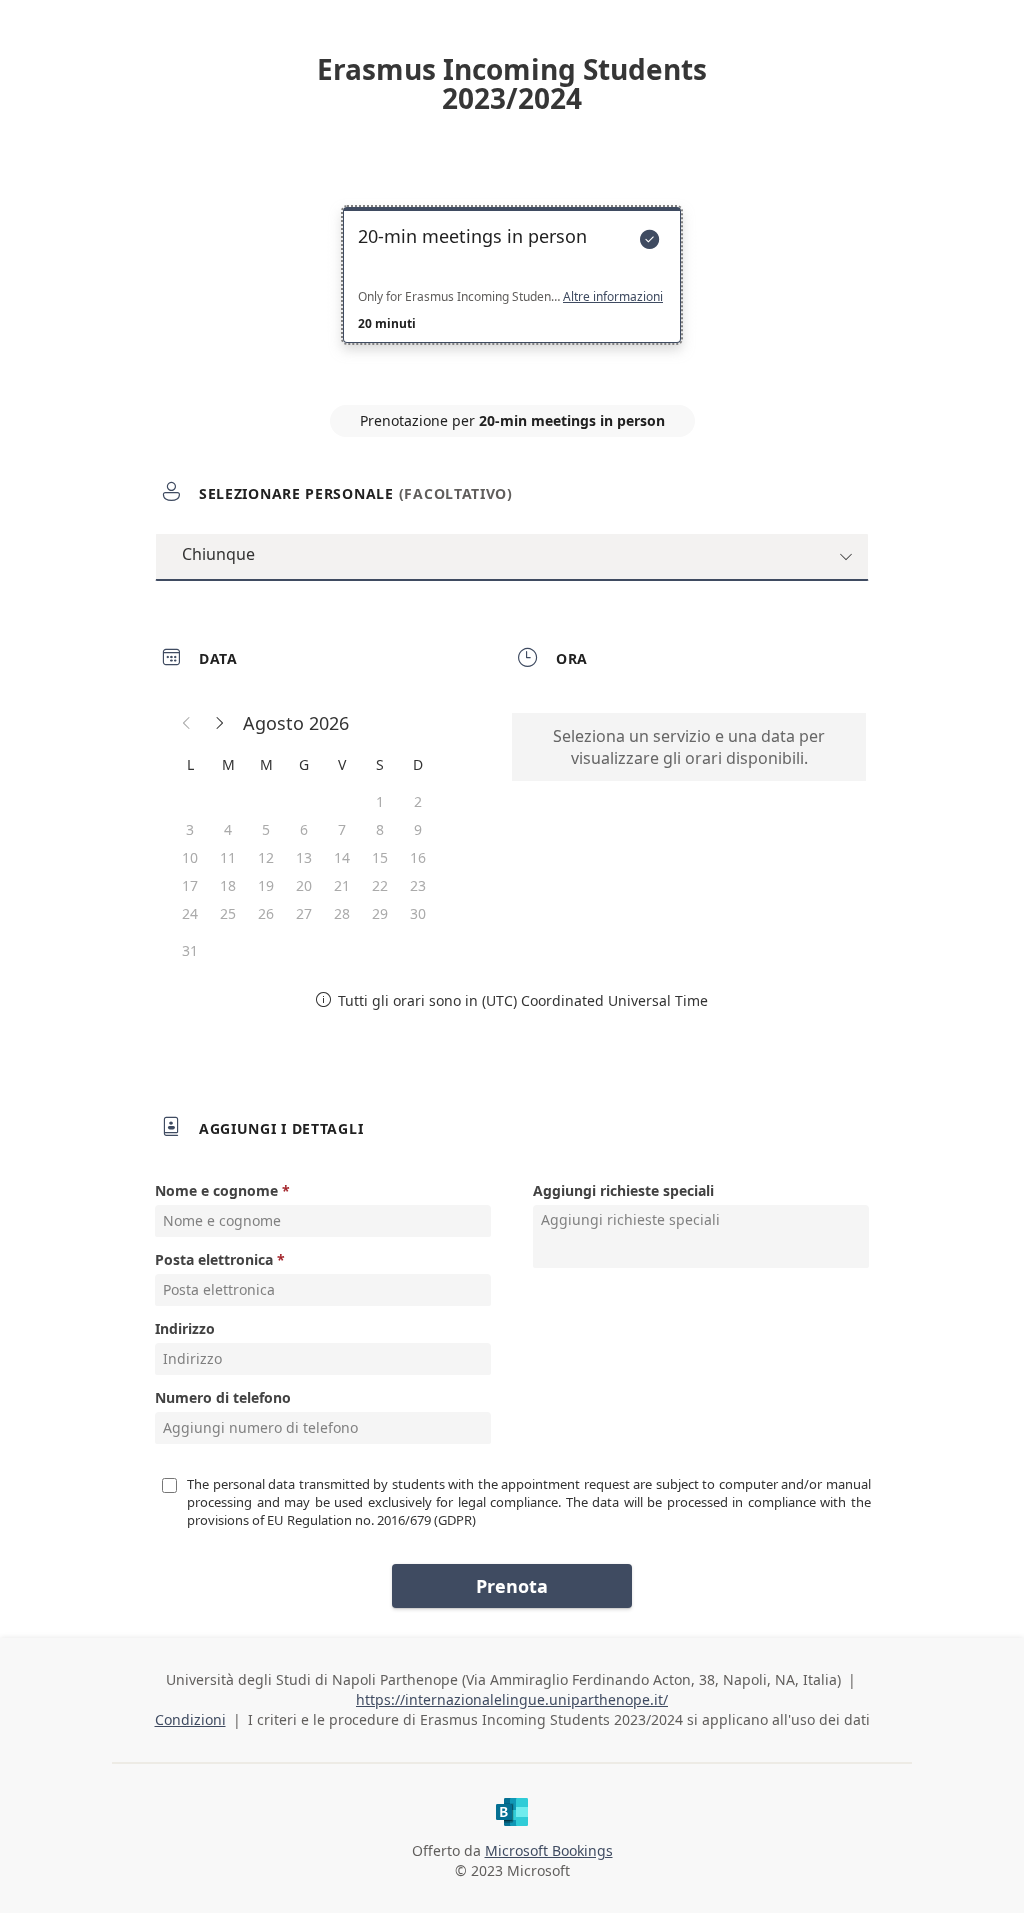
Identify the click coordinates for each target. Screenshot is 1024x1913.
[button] (187, 723)
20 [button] (304, 885)
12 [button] (266, 857)
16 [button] (418, 857)
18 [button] (228, 885)
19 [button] (266, 885)
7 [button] (342, 829)
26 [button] (266, 913)
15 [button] (380, 857)
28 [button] (342, 913)
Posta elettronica (214, 1259)
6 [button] (304, 829)
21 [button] (342, 885)
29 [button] (380, 913)
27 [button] (304, 913)
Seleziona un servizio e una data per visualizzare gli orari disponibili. (689, 747)
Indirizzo (185, 1328)
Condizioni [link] (190, 1719)
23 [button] (418, 885)
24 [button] (190, 913)
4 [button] (228, 829)
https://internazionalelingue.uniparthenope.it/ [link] (512, 1699)
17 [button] (190, 885)
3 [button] (190, 829)
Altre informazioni (613, 297)
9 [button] (418, 829)
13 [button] (304, 857)
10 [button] (190, 857)
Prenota (512, 1586)
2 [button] (418, 801)
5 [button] (266, 829)
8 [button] (380, 829)
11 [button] (228, 857)
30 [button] (418, 913)
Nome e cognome (216, 1190)
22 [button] (380, 885)
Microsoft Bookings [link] (549, 1850)
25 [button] (228, 913)
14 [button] (342, 857)
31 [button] (190, 950)
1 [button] (380, 801)
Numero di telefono (223, 1397)
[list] (512, 293)
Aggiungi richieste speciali (623, 1190)
